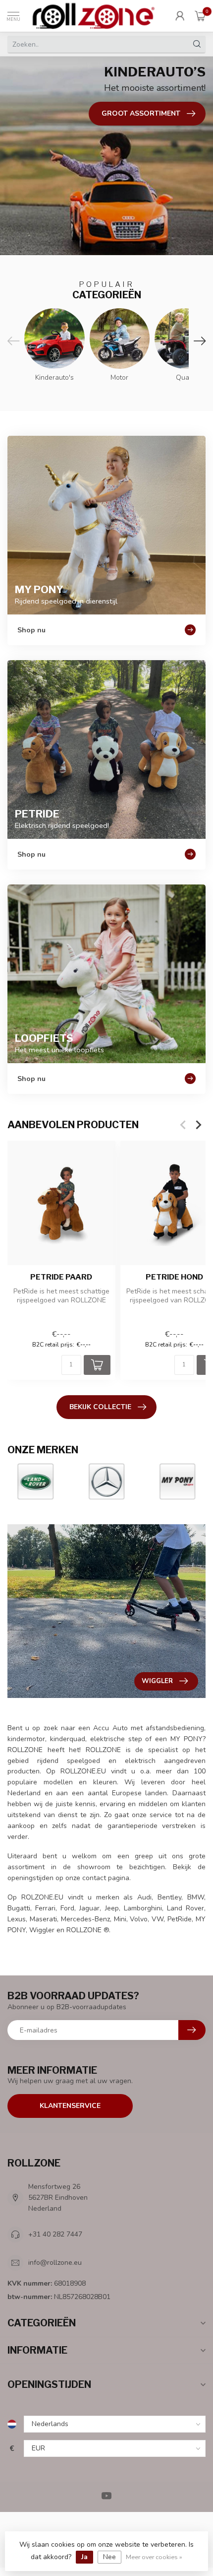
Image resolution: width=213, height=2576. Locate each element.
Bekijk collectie (100, 1407)
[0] (200, 16)
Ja (84, 2557)
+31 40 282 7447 (55, 2234)
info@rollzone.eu (55, 2263)
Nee (109, 2557)
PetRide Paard (61, 1278)
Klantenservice (70, 2106)
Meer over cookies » (154, 2557)
